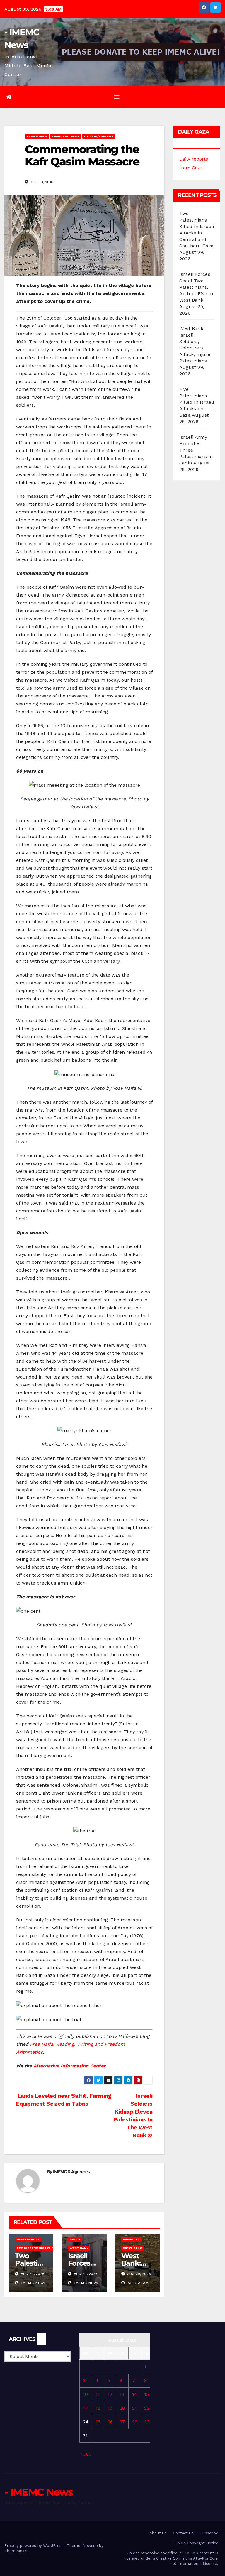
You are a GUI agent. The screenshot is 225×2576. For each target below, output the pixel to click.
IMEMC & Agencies (71, 2172)
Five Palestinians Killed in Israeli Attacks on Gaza (197, 402)
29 (147, 2422)
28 (135, 2422)
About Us (158, 2533)
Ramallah (131, 2239)
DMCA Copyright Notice (196, 2543)
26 (110, 2422)
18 (98, 2408)
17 (85, 2408)
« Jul (85, 2454)
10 (85, 2394)
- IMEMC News (39, 2492)
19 (110, 2408)
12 (110, 2394)
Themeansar (16, 2551)
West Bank (79, 2248)
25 (98, 2422)
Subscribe (209, 2533)
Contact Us (183, 2533)
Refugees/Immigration (36, 2248)
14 (135, 2394)
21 (134, 2408)
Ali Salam (138, 2283)
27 (122, 2422)
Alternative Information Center (69, 2066)
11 (98, 2394)
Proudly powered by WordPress (35, 2546)
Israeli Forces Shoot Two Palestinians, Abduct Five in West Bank (196, 287)
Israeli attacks (66, 136)
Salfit (75, 2239)
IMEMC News (33, 2283)
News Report (28, 2239)
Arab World (37, 136)
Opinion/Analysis (99, 136)
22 (147, 2408)
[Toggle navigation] (117, 97)
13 (122, 2394)
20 (122, 2408)
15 (146, 2394)
